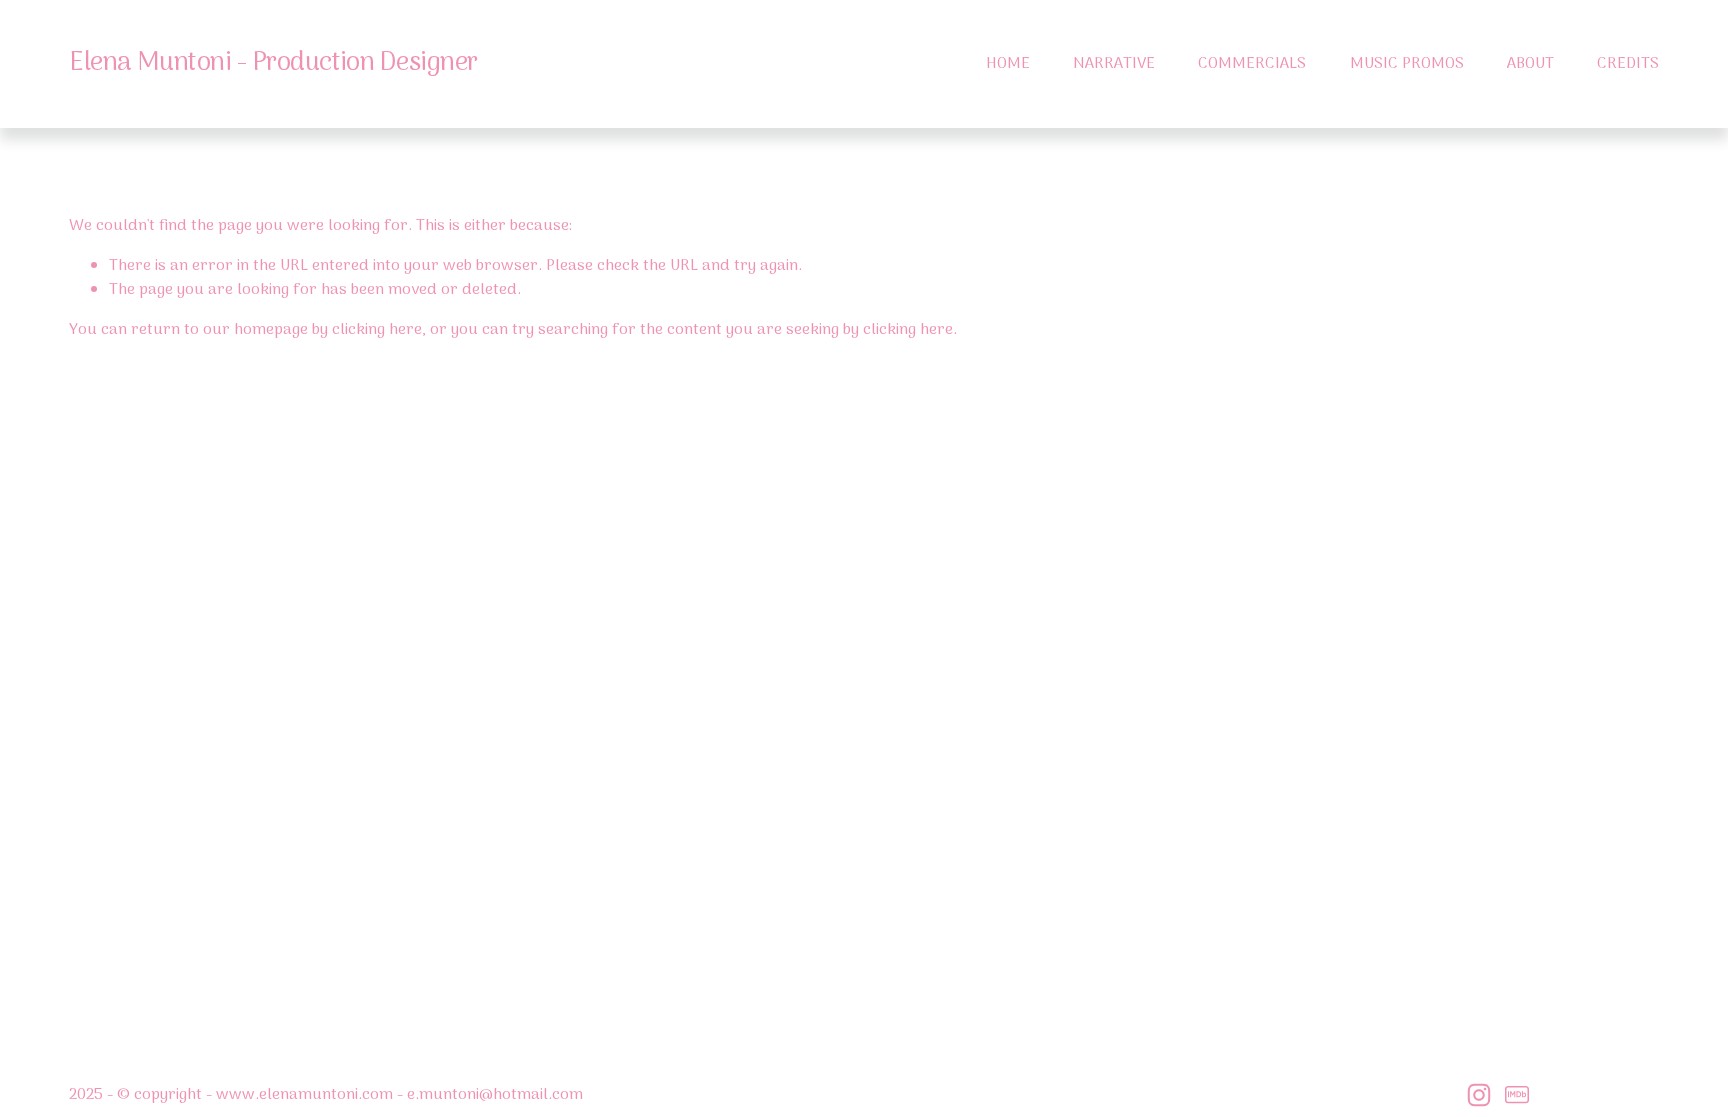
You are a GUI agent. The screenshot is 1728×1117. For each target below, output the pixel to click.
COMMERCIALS (1252, 64)
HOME (1008, 64)
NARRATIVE (1114, 64)
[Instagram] (1479, 1095)
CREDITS (1628, 64)
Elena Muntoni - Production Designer (273, 63)
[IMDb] (1517, 1095)
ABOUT (1530, 64)
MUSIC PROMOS (1407, 64)
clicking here (377, 330)
